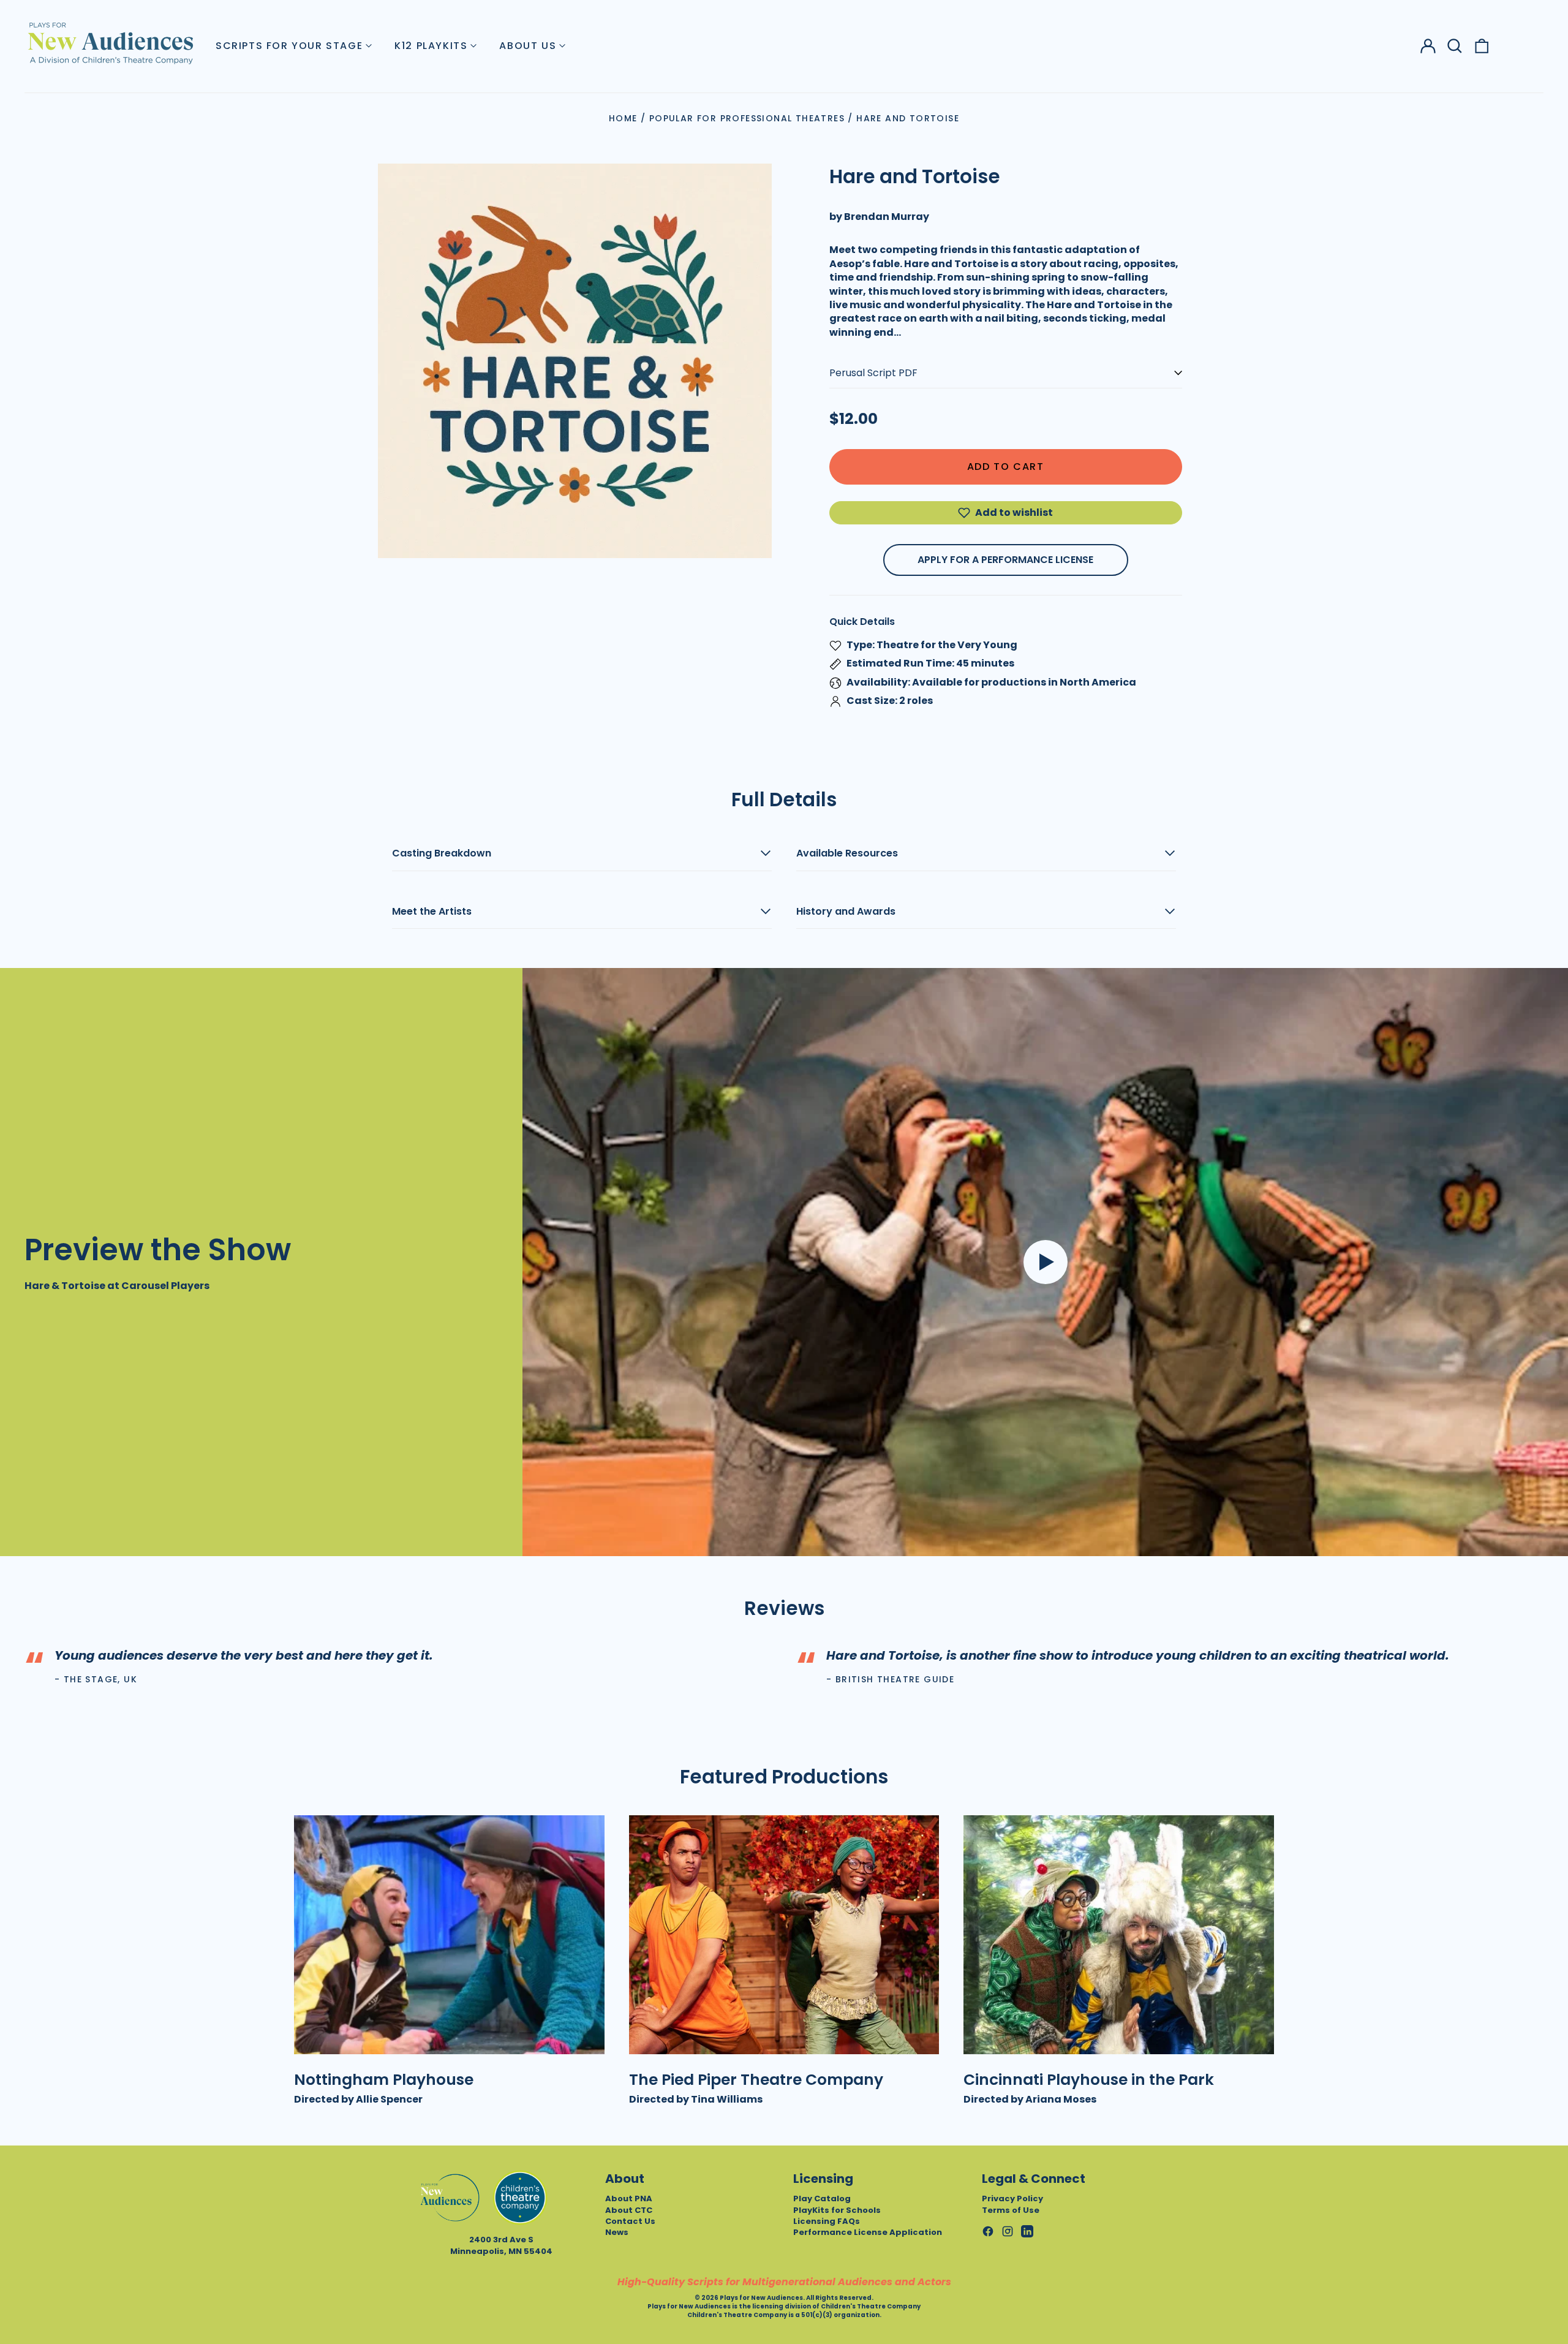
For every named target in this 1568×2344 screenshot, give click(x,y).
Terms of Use (1011, 2210)
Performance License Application (868, 2232)
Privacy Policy (1012, 2198)
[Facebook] (988, 2231)
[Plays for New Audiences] (110, 43)
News (617, 2232)
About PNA (629, 2198)
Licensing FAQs (827, 2221)
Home (623, 118)
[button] (1455, 46)
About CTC (629, 2210)
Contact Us (630, 2221)
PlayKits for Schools (837, 2210)
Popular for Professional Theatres (747, 118)
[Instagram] (1008, 2231)
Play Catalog (822, 2198)
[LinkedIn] (1027, 2231)
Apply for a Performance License (1005, 560)
